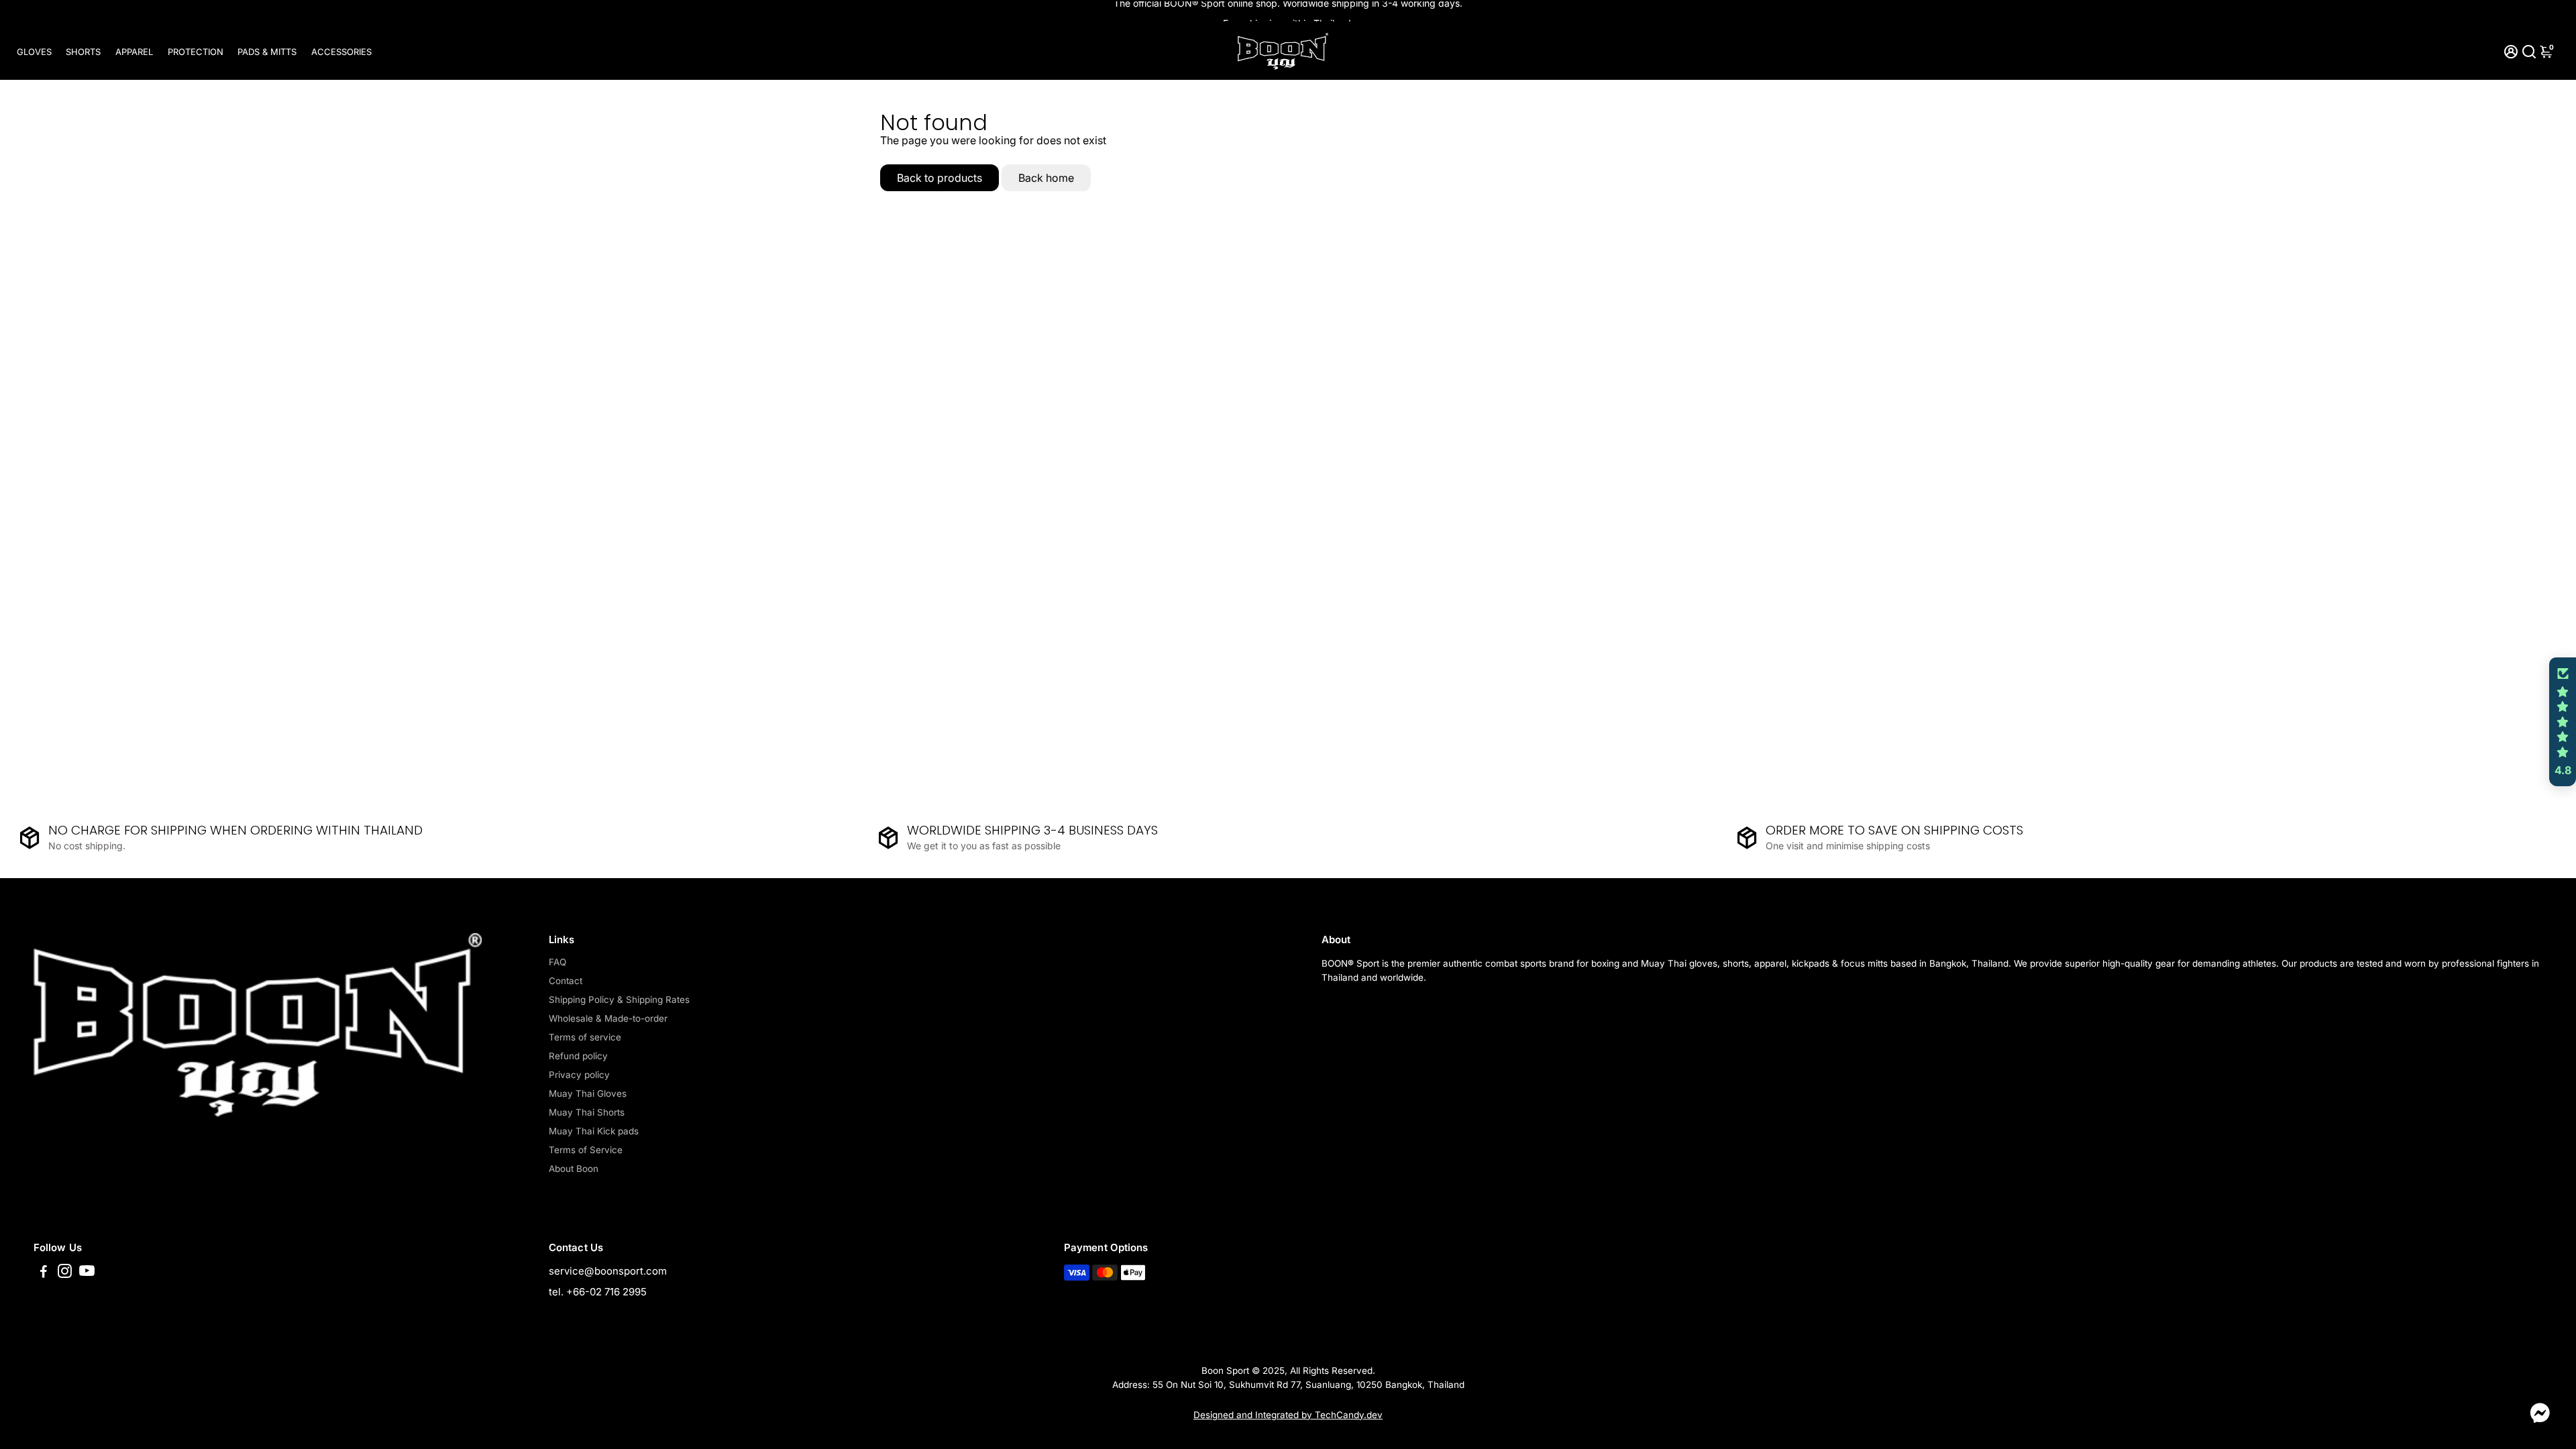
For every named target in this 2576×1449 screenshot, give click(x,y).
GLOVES (34, 52)
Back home (1046, 178)
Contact (566, 981)
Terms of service (585, 1037)
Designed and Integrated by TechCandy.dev (1288, 1415)
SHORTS (83, 52)
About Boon (574, 1169)
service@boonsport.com (608, 1271)
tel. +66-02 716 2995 (598, 1292)
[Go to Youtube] (87, 1273)
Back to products (940, 178)
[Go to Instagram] (65, 1273)
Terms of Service (586, 1150)
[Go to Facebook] (44, 1273)
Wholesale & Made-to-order (608, 1018)
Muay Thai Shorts (587, 1112)
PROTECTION (196, 52)
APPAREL (134, 52)
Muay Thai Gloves (588, 1093)
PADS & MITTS (267, 52)
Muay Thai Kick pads (594, 1131)
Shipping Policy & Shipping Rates (619, 1000)
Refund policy (578, 1056)
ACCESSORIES (341, 52)
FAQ (557, 962)
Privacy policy (579, 1075)
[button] (2563, 722)
